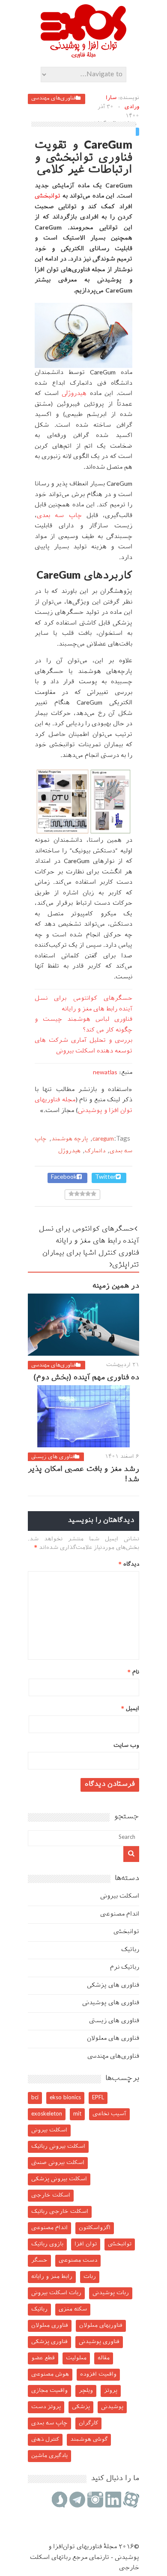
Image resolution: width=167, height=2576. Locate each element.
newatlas (105, 1073)
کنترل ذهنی (45, 2440)
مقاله (104, 2358)
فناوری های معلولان (113, 2039)
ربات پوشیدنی (111, 2293)
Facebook (64, 1177)
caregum (103, 1139)
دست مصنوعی (78, 2261)
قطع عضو (43, 2358)
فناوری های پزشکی (113, 1986)
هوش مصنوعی (50, 2374)
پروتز (111, 2391)
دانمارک (95, 1151)
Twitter (105, 1177)
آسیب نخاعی (109, 2114)
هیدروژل (74, 394)
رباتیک (130, 1950)
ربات (90, 2277)
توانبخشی (48, 196)
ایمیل (130, 1709)
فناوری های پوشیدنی (111, 2003)
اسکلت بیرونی (120, 1896)
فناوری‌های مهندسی (54, 99)
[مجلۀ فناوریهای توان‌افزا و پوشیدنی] (83, 55)
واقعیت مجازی (49, 2391)
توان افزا (86, 2244)
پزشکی (81, 2407)
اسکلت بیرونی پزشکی (59, 2179)
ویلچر (86, 2391)
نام (133, 1672)
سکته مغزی (73, 2309)
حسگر (39, 2261)
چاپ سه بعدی (59, 516)
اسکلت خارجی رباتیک (60, 2212)
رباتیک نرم (125, 1968)
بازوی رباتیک (47, 2244)
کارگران (88, 2423)
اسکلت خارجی (51, 2195)
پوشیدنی (112, 2407)
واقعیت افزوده (98, 2374)
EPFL (98, 2098)
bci (35, 2098)
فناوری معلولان (50, 2326)
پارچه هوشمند (70, 1139)
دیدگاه (129, 1564)
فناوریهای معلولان (101, 2326)
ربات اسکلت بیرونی (56, 2293)
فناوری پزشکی (49, 2342)
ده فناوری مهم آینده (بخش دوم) (86, 1378)
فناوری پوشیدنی (99, 2342)
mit (77, 2114)
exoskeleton (47, 2114)
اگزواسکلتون (95, 2228)
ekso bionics (65, 2098)
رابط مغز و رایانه (52, 2277)
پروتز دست (46, 2407)
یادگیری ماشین (49, 2456)
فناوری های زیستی (53, 1457)
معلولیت (76, 2358)
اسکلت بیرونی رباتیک (58, 2147)
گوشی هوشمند (89, 2440)
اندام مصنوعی (120, 1914)
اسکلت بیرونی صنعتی (58, 2163)
